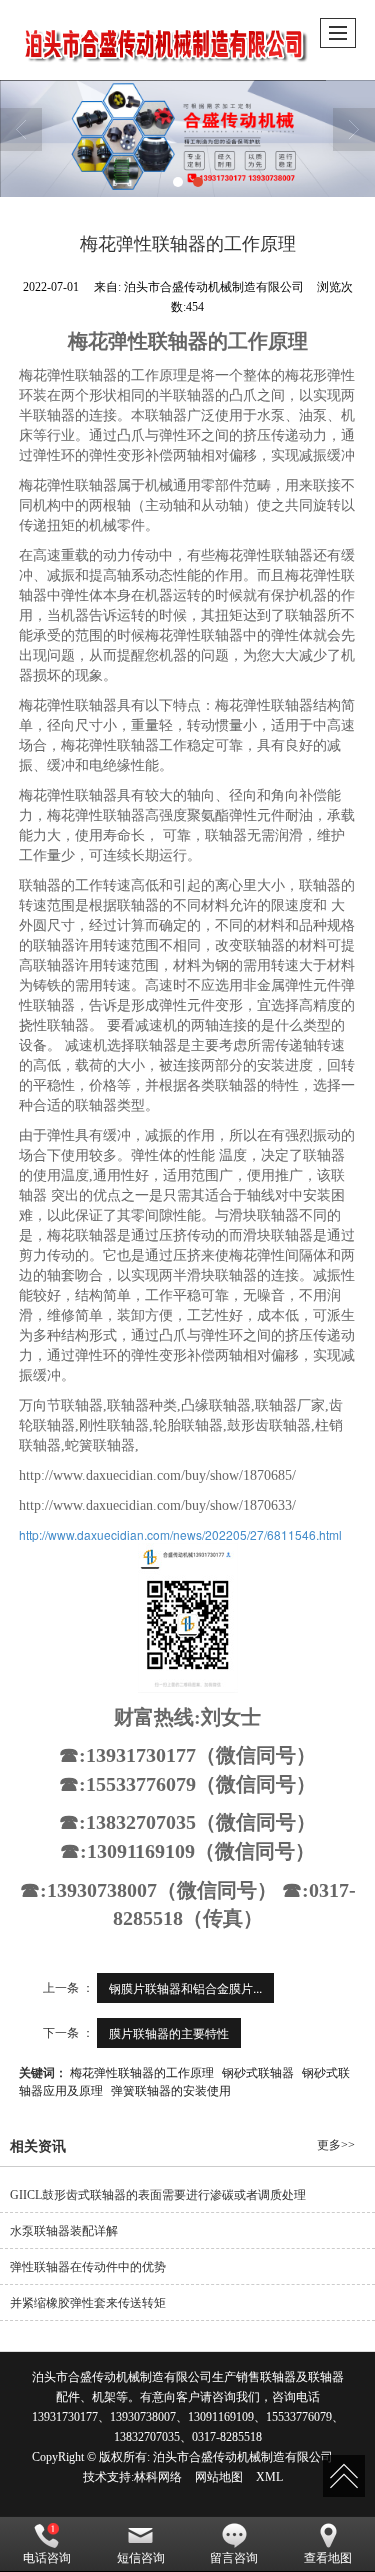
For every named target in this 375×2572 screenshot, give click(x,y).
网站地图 (219, 2477)
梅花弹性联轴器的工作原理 (142, 2071)
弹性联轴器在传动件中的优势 (88, 2267)
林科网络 (158, 2477)
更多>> (336, 2145)
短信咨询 (141, 2558)
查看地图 (328, 2558)
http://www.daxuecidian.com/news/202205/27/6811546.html (180, 1534)
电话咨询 (47, 2558)
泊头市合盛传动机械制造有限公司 (243, 2457)
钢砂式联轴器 (258, 2071)
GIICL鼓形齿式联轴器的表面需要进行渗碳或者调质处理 (158, 2195)
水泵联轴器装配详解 (64, 2231)
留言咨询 (234, 2558)
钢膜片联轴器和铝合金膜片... (185, 1987)
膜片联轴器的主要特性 (169, 2032)
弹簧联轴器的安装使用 (171, 2089)
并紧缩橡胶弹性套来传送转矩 (88, 2303)
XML (269, 2477)
